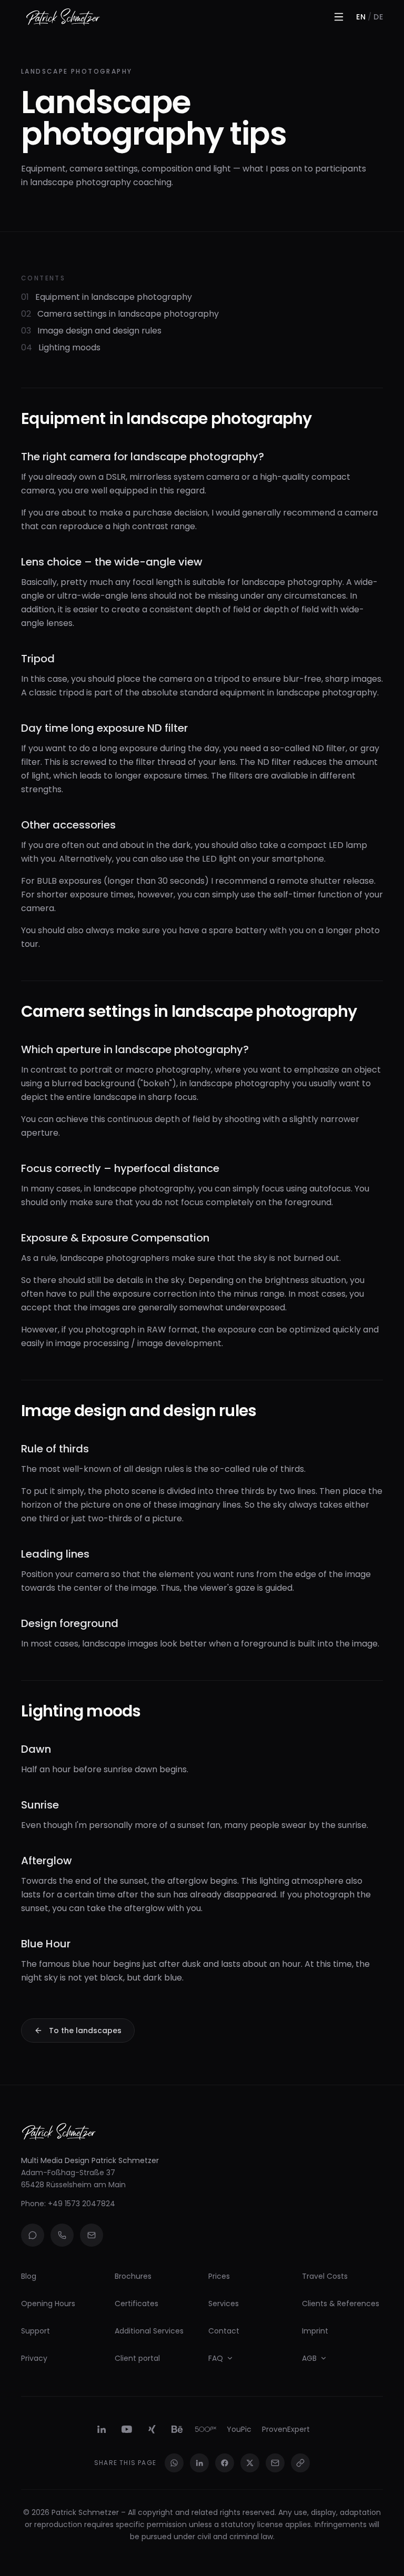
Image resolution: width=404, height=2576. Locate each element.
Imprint (315, 2331)
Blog (29, 2276)
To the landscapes (85, 2031)
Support (36, 2331)
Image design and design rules (91, 331)
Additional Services (149, 2331)
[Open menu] (339, 17)
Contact (224, 2331)
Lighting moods (61, 347)
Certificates (137, 2304)
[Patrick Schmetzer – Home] (63, 17)
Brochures (133, 2276)
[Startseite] (59, 2130)
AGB (309, 2358)
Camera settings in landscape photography (120, 314)
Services (224, 2304)
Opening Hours (48, 2304)
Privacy (34, 2358)
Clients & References (341, 2304)
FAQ (216, 2358)
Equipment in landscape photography (107, 297)
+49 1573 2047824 (82, 2204)
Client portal (137, 2358)
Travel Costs (325, 2276)
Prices (219, 2276)
